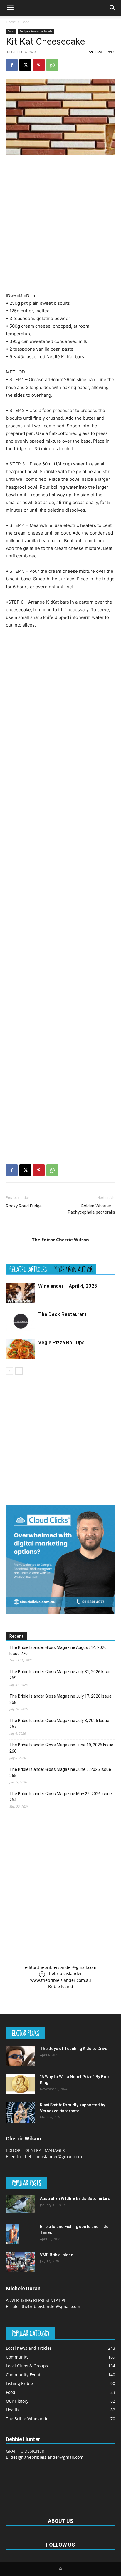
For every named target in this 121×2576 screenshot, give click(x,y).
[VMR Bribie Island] (21, 2262)
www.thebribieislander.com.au (61, 1980)
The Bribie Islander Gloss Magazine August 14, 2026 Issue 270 (58, 1650)
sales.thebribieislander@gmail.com (45, 2306)
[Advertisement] (60, 223)
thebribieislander (64, 1973)
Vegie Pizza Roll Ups (61, 1342)
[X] (25, 65)
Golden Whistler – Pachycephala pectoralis (91, 1209)
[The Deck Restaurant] (21, 1321)
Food (25, 22)
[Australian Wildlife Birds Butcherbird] (21, 2204)
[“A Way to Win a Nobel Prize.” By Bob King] (21, 2084)
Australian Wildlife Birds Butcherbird (75, 2198)
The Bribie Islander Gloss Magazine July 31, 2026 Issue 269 (60, 1675)
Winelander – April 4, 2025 (68, 1286)
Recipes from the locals (36, 31)
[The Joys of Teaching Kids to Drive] (21, 2056)
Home (11, 22)
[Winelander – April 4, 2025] (21, 1293)
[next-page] (19, 1371)
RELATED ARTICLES (28, 1269)
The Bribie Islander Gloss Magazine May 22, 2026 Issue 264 (61, 1797)
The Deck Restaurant (62, 1314)
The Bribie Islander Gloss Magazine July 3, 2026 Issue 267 (59, 1724)
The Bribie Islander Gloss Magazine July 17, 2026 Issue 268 (60, 1699)
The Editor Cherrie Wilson (60, 1240)
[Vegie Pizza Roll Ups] (21, 1349)
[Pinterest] (39, 65)
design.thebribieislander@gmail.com (47, 2457)
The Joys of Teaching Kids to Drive (74, 2049)
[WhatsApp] (52, 65)
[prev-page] (10, 1371)
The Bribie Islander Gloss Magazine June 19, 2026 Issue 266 (61, 1748)
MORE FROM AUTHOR (73, 1269)
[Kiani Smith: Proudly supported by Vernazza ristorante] (21, 2112)
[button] (10, 8)
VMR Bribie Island (57, 2255)
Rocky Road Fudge (24, 1206)
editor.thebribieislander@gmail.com (61, 1967)
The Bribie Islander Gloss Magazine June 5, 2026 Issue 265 (60, 1772)
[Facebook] (12, 65)
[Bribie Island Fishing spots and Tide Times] (13, 2234)
